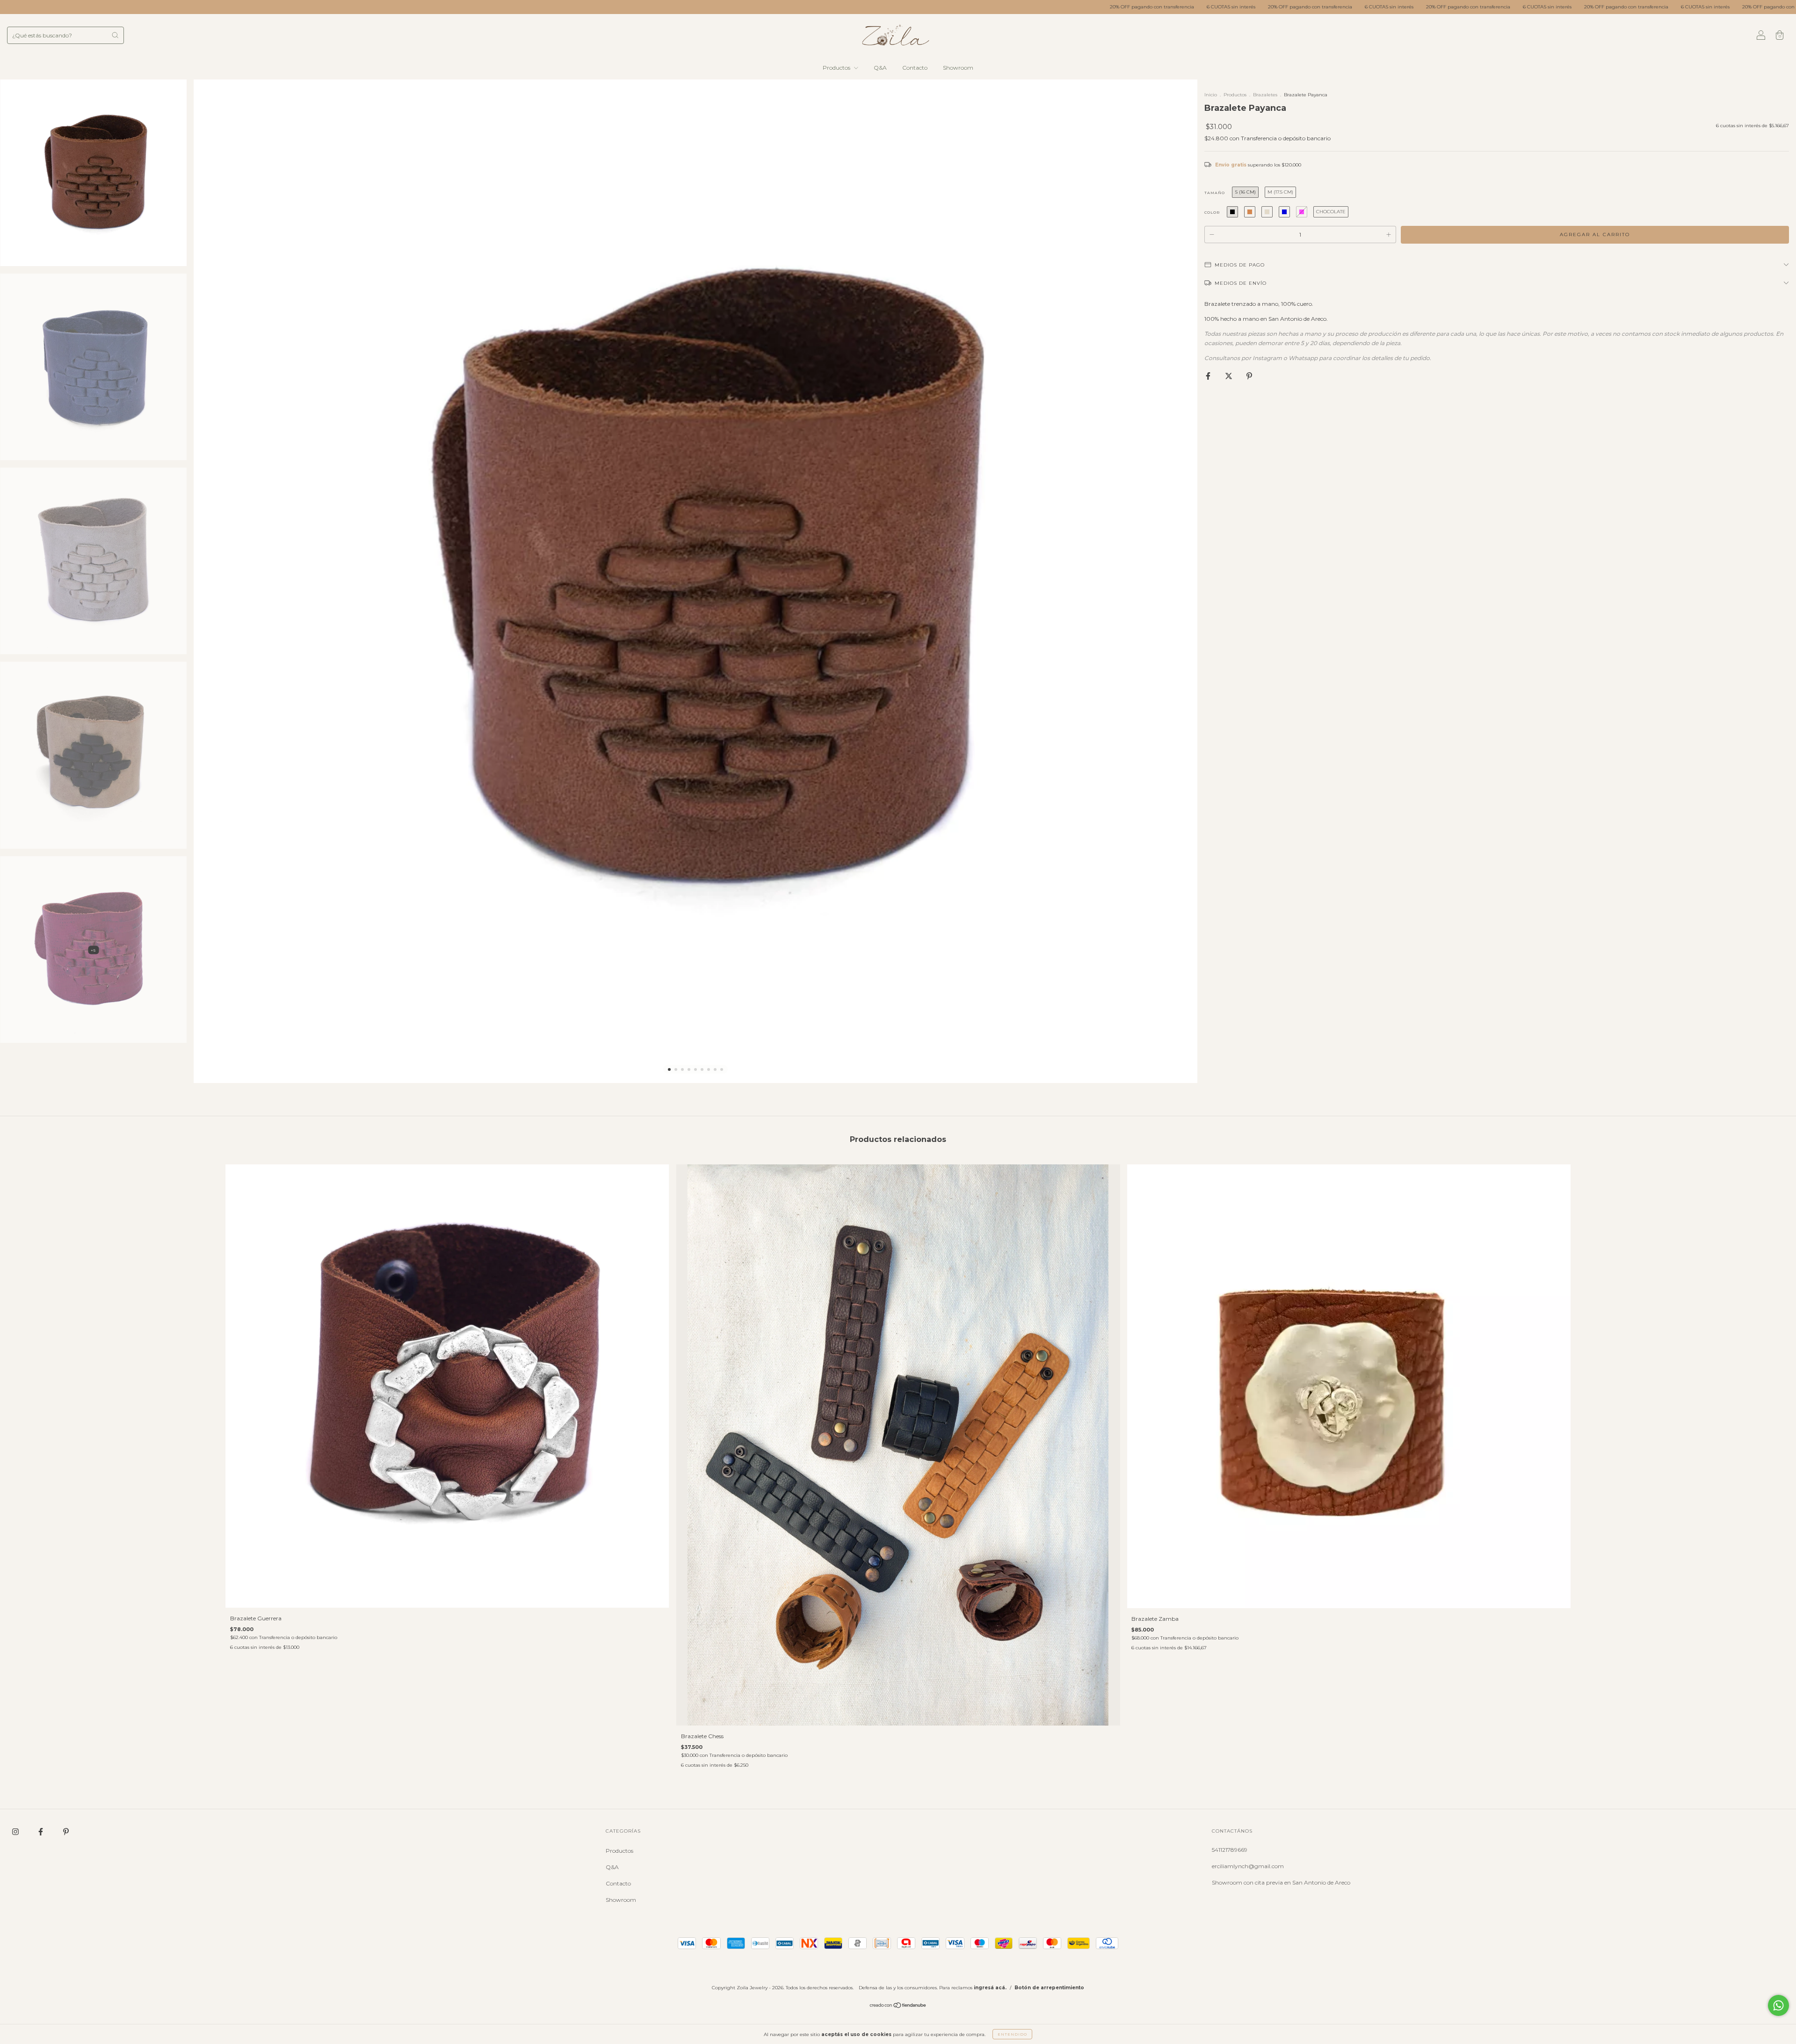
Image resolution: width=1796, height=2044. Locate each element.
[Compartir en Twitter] (1229, 376)
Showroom (958, 68)
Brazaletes (1265, 95)
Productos (837, 68)
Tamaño (1215, 193)
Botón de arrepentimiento (1049, 1988)
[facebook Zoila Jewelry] (41, 1831)
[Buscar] (115, 35)
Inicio (1211, 95)
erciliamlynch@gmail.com (1248, 1866)
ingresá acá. (990, 1988)
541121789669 (1230, 1850)
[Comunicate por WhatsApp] (1778, 2005)
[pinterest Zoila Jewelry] (66, 1831)
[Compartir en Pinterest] (1249, 376)
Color (1212, 212)
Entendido (1012, 2034)
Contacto (915, 68)
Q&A (880, 68)
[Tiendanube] (898, 2006)
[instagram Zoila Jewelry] (16, 1831)
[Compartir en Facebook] (1209, 376)
